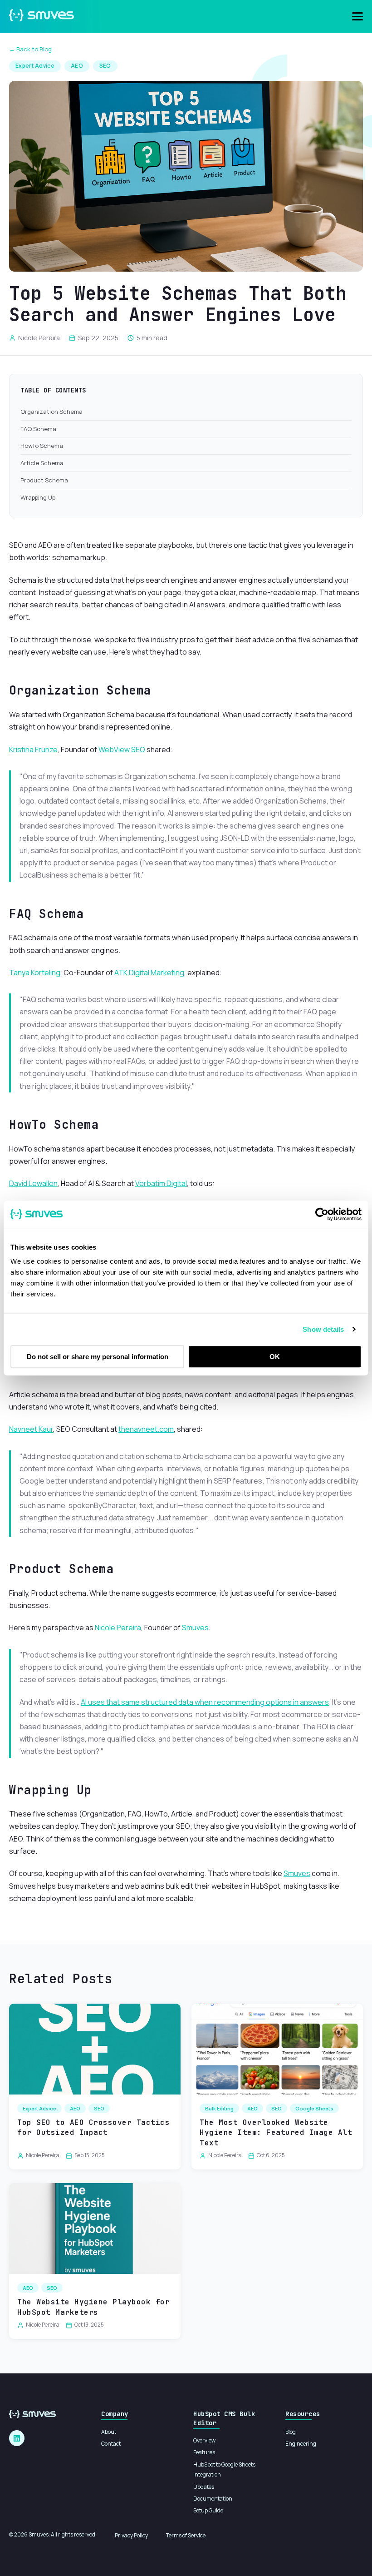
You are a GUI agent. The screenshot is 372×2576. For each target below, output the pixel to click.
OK (275, 1357)
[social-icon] (17, 2438)
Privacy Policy (131, 2535)
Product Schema (44, 480)
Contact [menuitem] (111, 2444)
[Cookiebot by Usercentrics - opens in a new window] (322, 1214)
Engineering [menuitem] (301, 2444)
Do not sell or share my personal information (98, 1357)
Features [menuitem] (204, 2452)
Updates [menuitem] (204, 2487)
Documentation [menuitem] (213, 2499)
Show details (323, 1329)
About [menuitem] (109, 2432)
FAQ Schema (38, 429)
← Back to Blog (30, 49)
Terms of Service (186, 2535)
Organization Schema (51, 412)
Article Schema (42, 463)
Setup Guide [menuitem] (208, 2510)
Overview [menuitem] (204, 2440)
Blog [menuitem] (291, 2432)
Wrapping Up (38, 497)
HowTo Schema (42, 446)
